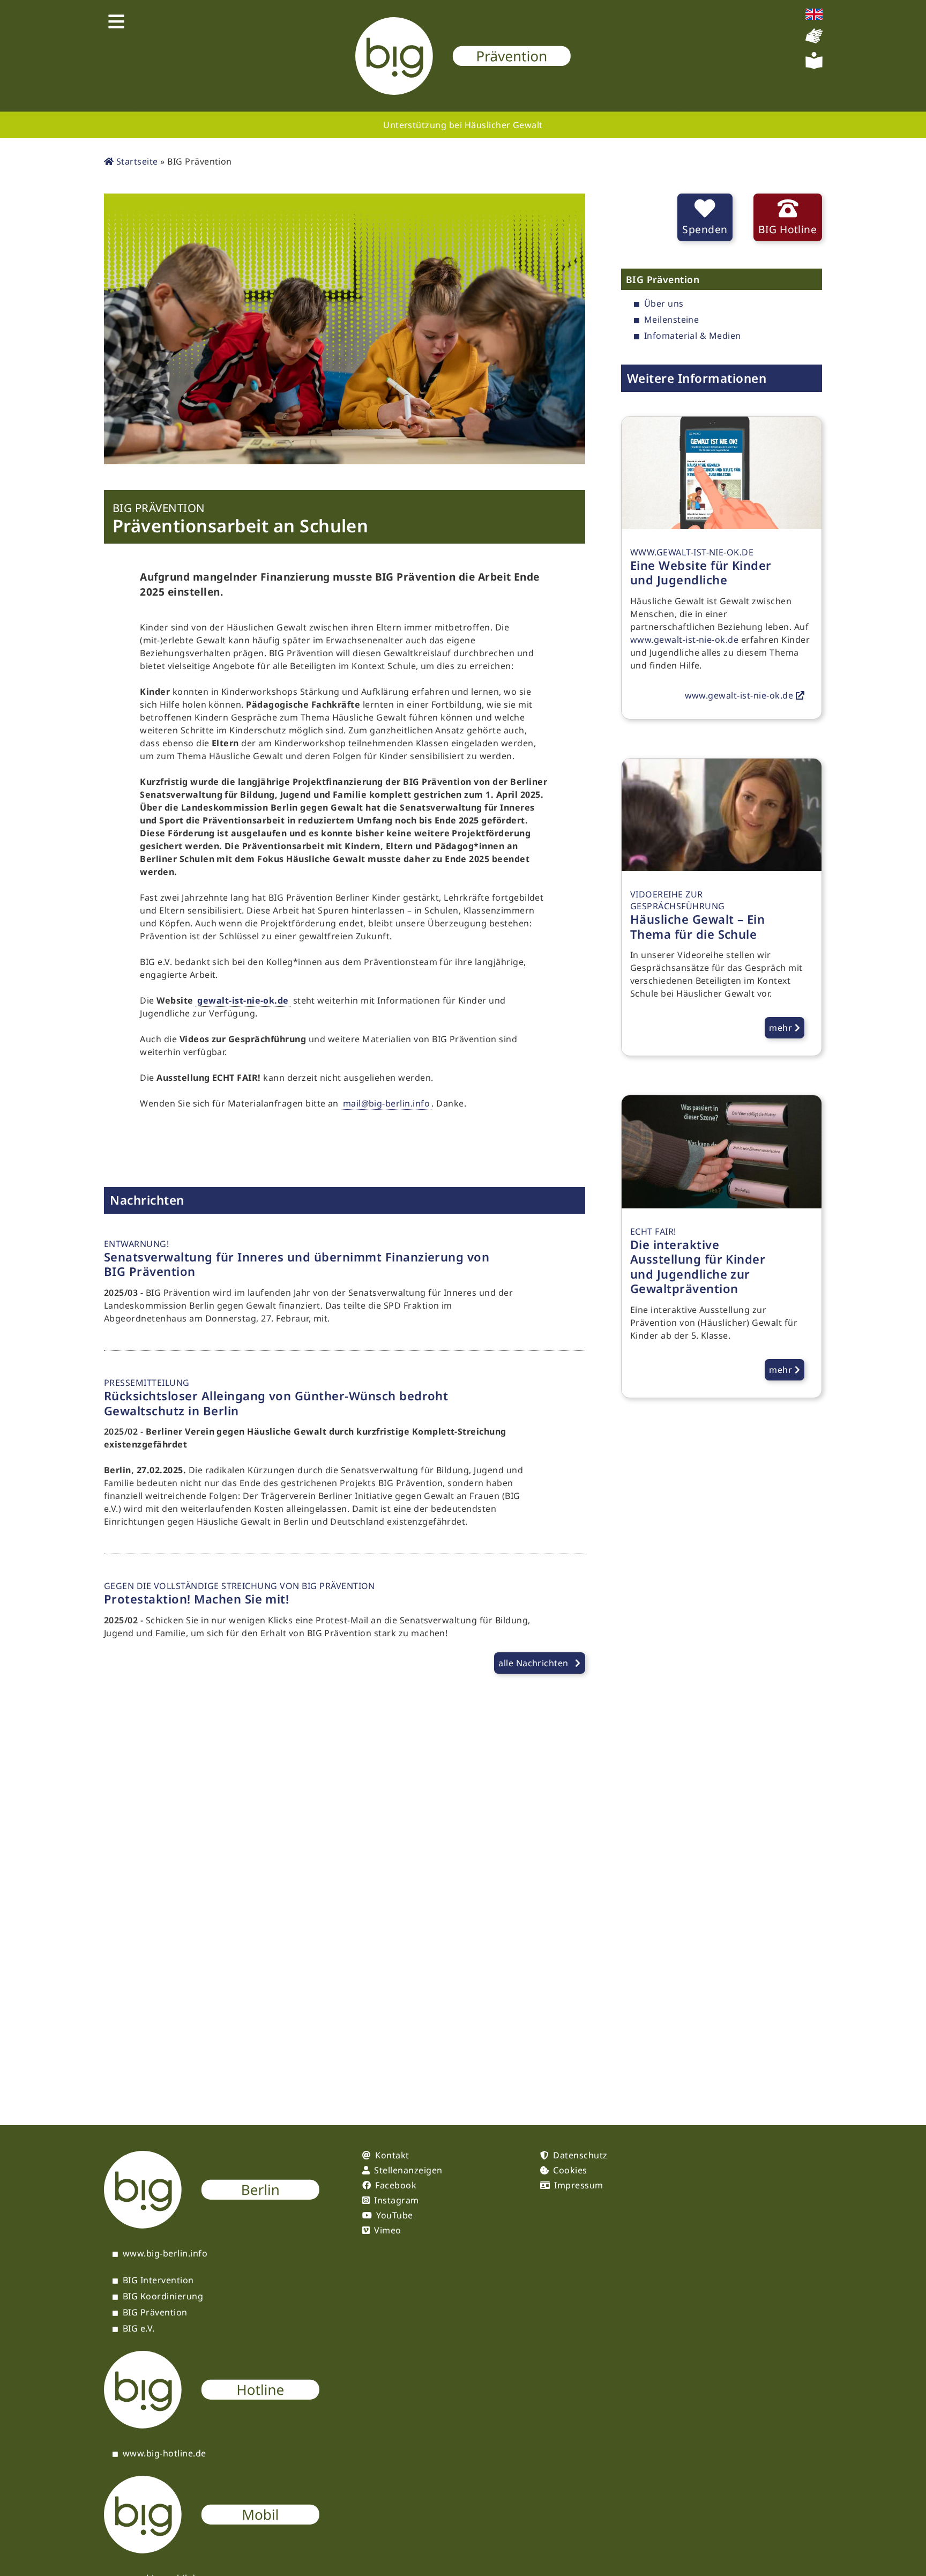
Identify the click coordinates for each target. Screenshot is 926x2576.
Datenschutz (580, 2155)
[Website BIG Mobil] (212, 2550)
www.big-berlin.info (165, 2254)
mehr (782, 1028)
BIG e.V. (139, 2329)
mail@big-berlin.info (387, 1103)
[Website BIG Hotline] (212, 2425)
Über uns (664, 304)
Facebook (396, 2185)
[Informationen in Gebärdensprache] (814, 41)
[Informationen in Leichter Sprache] (814, 66)
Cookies (570, 2170)
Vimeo (387, 2230)
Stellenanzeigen (408, 2170)
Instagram (396, 2200)
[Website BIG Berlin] (212, 2225)
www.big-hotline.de (165, 2454)
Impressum (578, 2185)
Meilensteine (672, 320)
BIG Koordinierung (163, 2297)
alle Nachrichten (533, 1663)
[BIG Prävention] (463, 56)
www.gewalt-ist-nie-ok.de (685, 640)
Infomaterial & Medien (693, 336)
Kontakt (392, 2155)
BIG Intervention (158, 2281)
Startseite (136, 161)
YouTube (394, 2215)
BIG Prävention (155, 2313)
